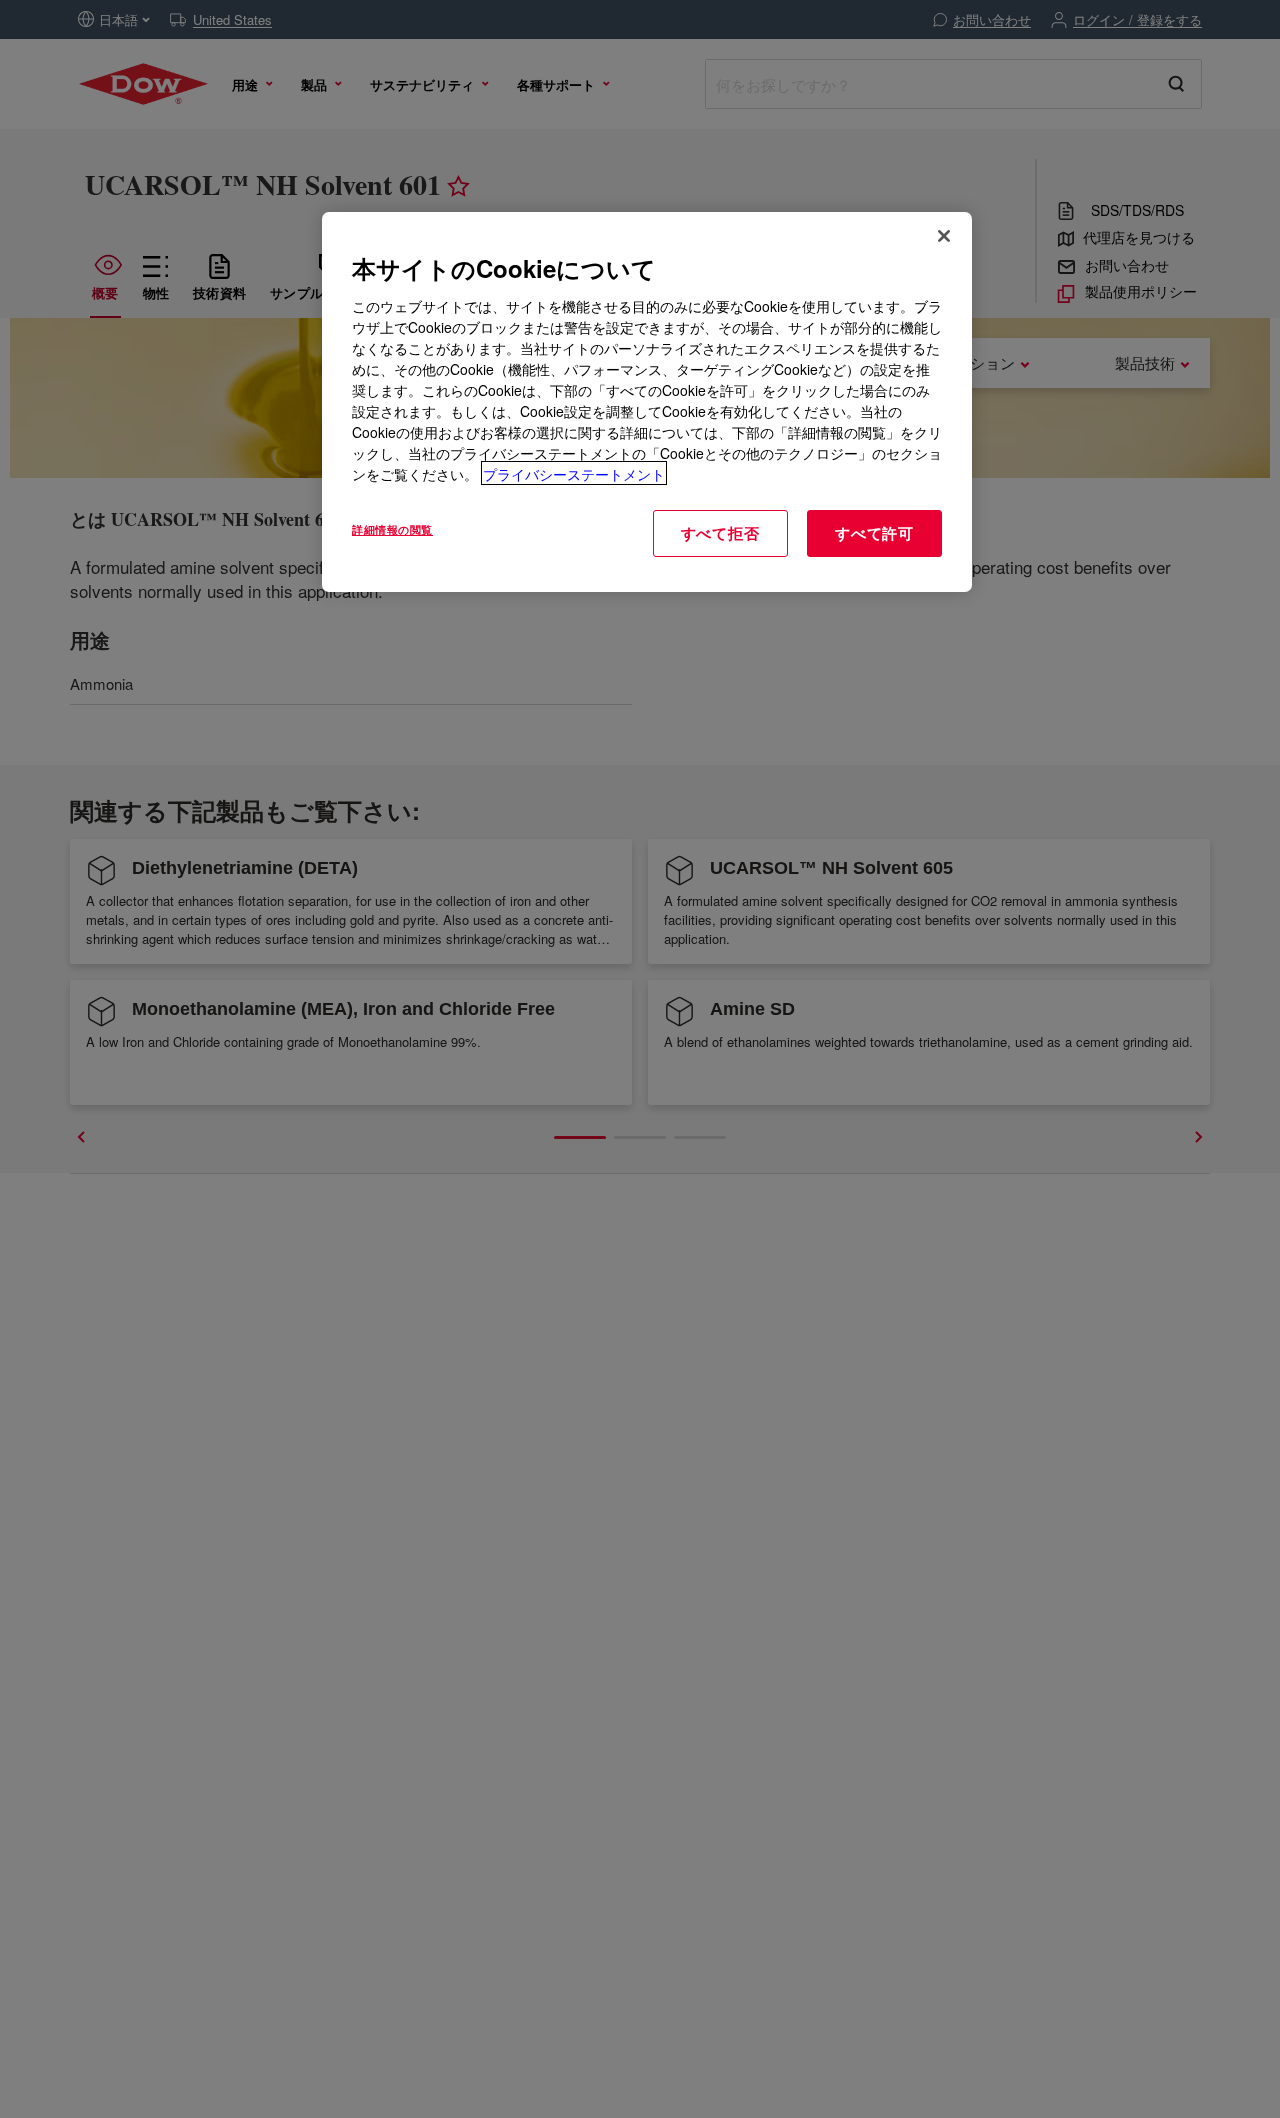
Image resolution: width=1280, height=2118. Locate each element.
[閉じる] (944, 236)
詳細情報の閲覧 (392, 528)
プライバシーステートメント (574, 473)
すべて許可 (874, 532)
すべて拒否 (720, 532)
